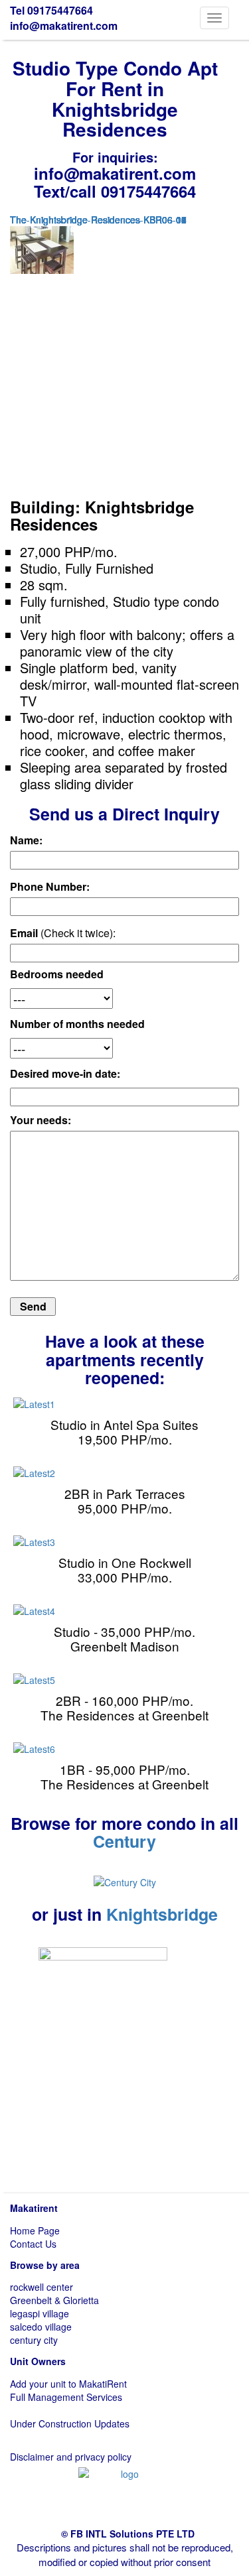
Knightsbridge (162, 1914)
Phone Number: (50, 887)
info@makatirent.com (64, 26)
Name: (26, 840)
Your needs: (41, 1120)
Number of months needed (77, 1024)
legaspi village (40, 2313)
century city (34, 2340)
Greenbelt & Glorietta (54, 2300)
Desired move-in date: (65, 1074)
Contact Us (33, 2244)
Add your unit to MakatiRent (68, 2384)
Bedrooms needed (57, 974)
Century (124, 1841)
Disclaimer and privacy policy (71, 2457)
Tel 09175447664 (51, 10)
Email (63, 933)
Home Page (35, 2230)
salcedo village (41, 2327)
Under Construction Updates (70, 2423)
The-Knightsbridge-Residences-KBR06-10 (98, 220)
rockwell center (41, 2287)
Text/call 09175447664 (115, 191)
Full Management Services (66, 2397)
